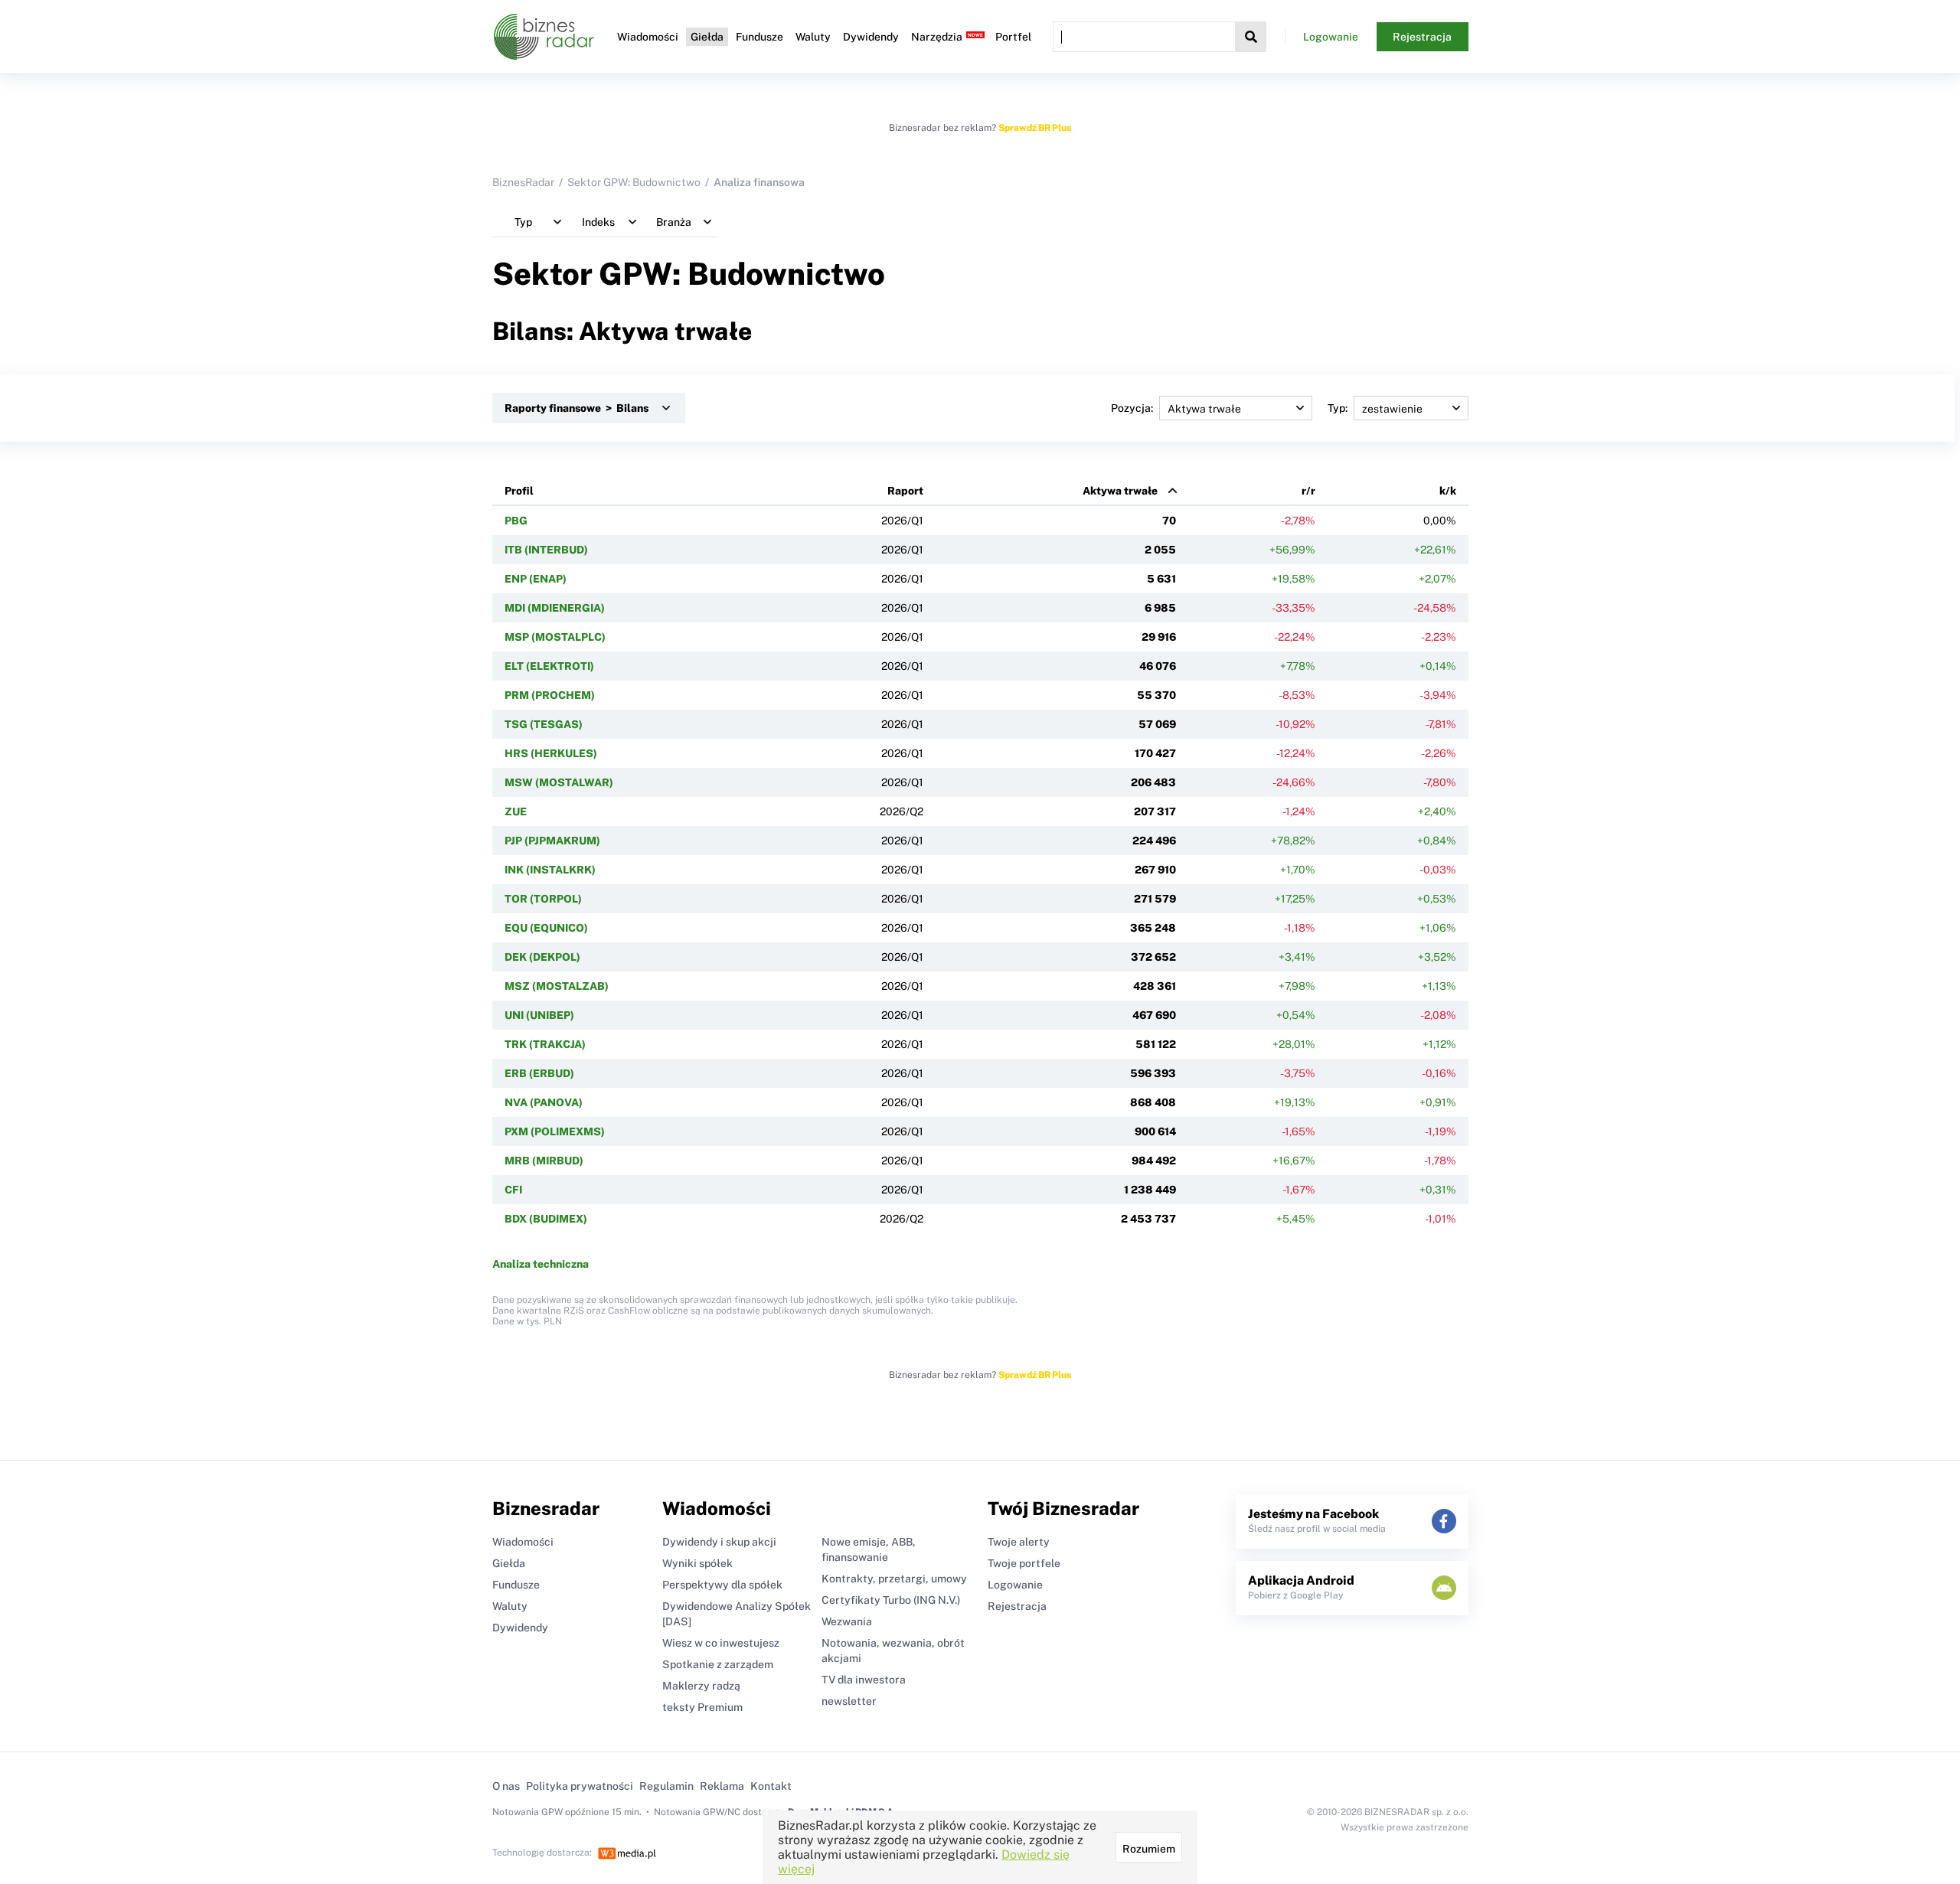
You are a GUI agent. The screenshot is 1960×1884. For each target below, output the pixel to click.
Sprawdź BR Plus (1035, 128)
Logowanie (1331, 37)
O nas (506, 1786)
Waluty (813, 37)
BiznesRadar (523, 182)
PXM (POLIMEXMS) (555, 1131)
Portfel (1013, 37)
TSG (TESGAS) (544, 724)
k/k (1448, 491)
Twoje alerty (1019, 1542)
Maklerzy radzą (701, 1686)
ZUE (516, 811)
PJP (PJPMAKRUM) (552, 841)
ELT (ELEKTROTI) (549, 666)
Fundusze (759, 37)
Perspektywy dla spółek (722, 1585)
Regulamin (666, 1786)
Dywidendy (871, 37)
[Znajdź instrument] (1251, 37)
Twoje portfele (1024, 1563)
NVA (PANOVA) (544, 1102)
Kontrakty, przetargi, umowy (894, 1579)
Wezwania (847, 1621)
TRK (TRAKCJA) (545, 1044)
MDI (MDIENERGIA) (555, 608)
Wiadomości (648, 37)
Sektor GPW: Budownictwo (634, 182)
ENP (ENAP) (536, 579)
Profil (519, 491)
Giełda (707, 37)
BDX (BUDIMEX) (546, 1219)
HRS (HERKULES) (551, 753)
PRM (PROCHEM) (550, 695)
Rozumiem (1149, 1849)
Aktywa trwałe (1120, 491)
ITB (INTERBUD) (546, 550)
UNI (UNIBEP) (539, 1015)
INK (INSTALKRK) (550, 870)
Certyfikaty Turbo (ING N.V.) (891, 1600)
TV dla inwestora (864, 1680)
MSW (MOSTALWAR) (559, 782)
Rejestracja (1422, 37)
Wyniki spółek (697, 1563)
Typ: (1338, 408)
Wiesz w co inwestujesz (721, 1643)
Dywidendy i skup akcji (719, 1542)
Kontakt (771, 1786)
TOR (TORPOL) (543, 899)
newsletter (849, 1701)
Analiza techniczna (541, 1264)
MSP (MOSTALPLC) (555, 637)
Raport (905, 491)
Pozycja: (1132, 408)
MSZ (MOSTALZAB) (557, 986)
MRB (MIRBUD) (544, 1161)
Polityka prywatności (580, 1786)
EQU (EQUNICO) (546, 928)
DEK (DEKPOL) (542, 957)
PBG (516, 521)
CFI (513, 1190)
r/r (1308, 491)
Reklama (722, 1786)
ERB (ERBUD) (539, 1073)
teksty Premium (702, 1707)
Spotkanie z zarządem (718, 1664)
